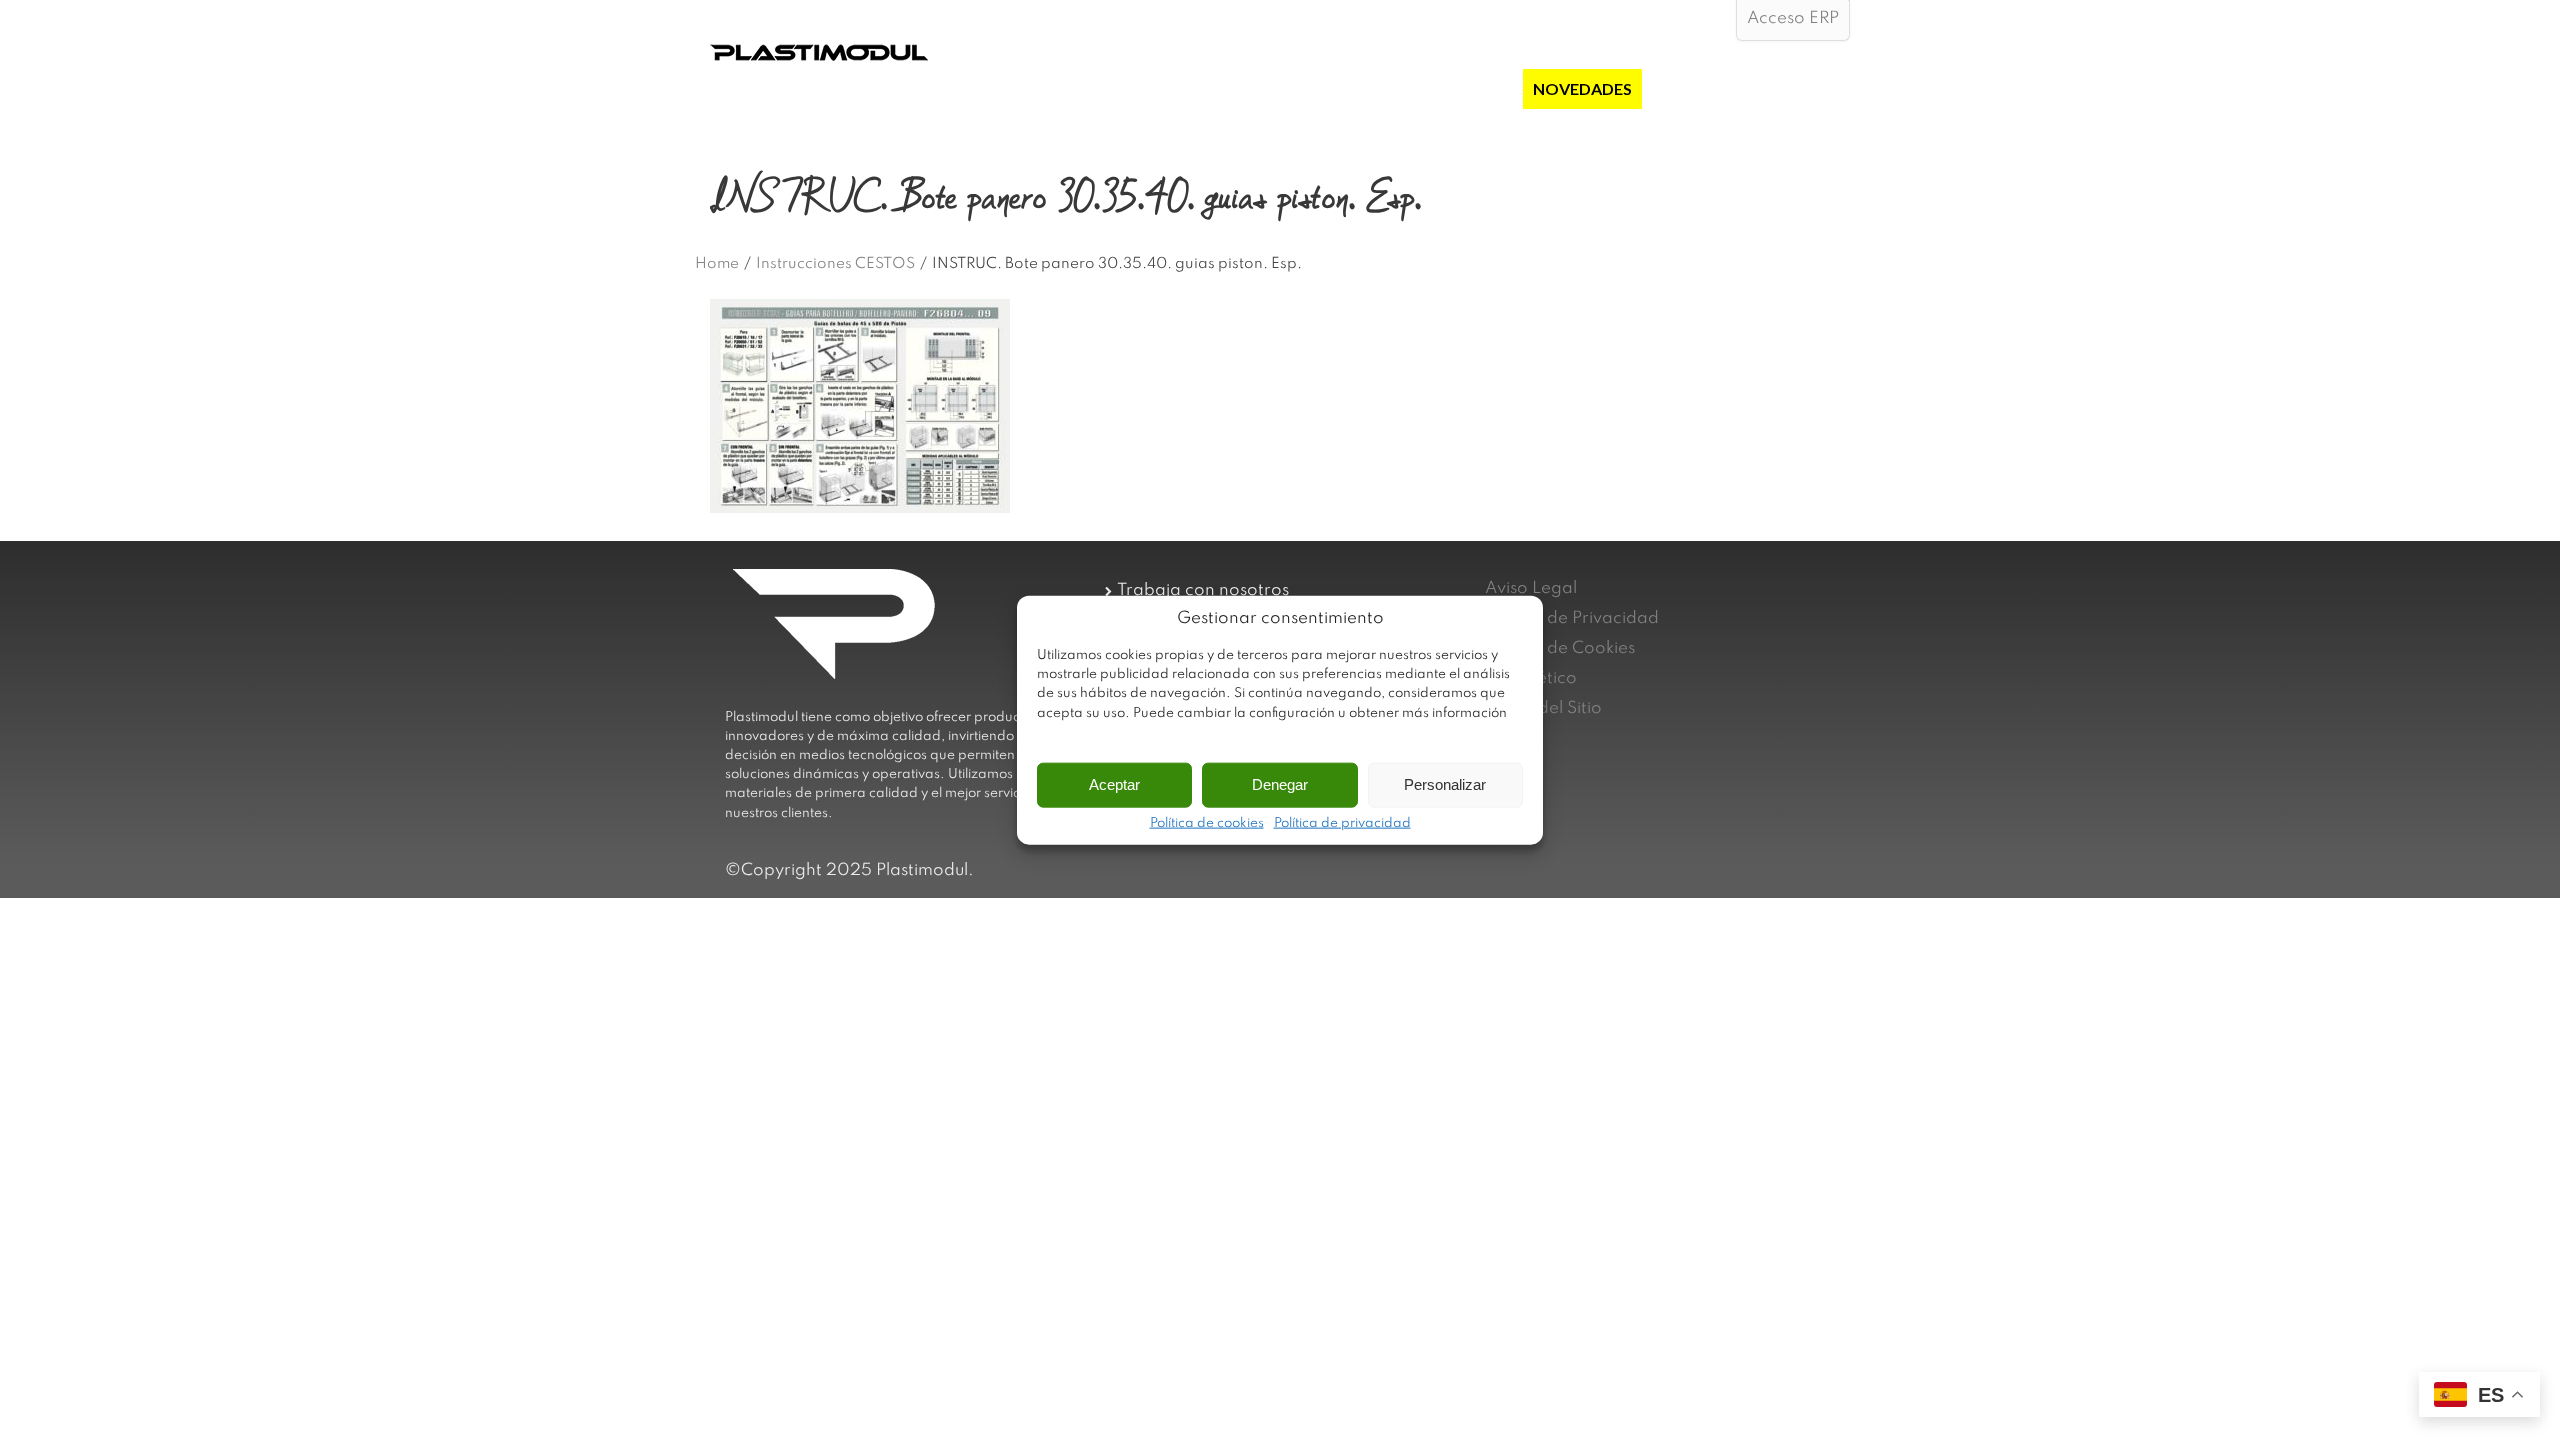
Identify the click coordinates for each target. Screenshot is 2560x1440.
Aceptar (1114, 784)
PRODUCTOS (1348, 88)
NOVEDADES (1582, 88)
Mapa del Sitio (1543, 708)
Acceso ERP (1793, 18)
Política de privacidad (1342, 823)
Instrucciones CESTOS (835, 264)
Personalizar (1445, 784)
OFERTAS (1477, 88)
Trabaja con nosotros (1203, 590)
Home (717, 264)
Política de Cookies (1560, 648)
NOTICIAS (1689, 88)
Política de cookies (1207, 823)
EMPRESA (1240, 88)
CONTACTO (1793, 88)
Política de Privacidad (1572, 618)
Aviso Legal (1531, 588)
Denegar (1280, 784)
